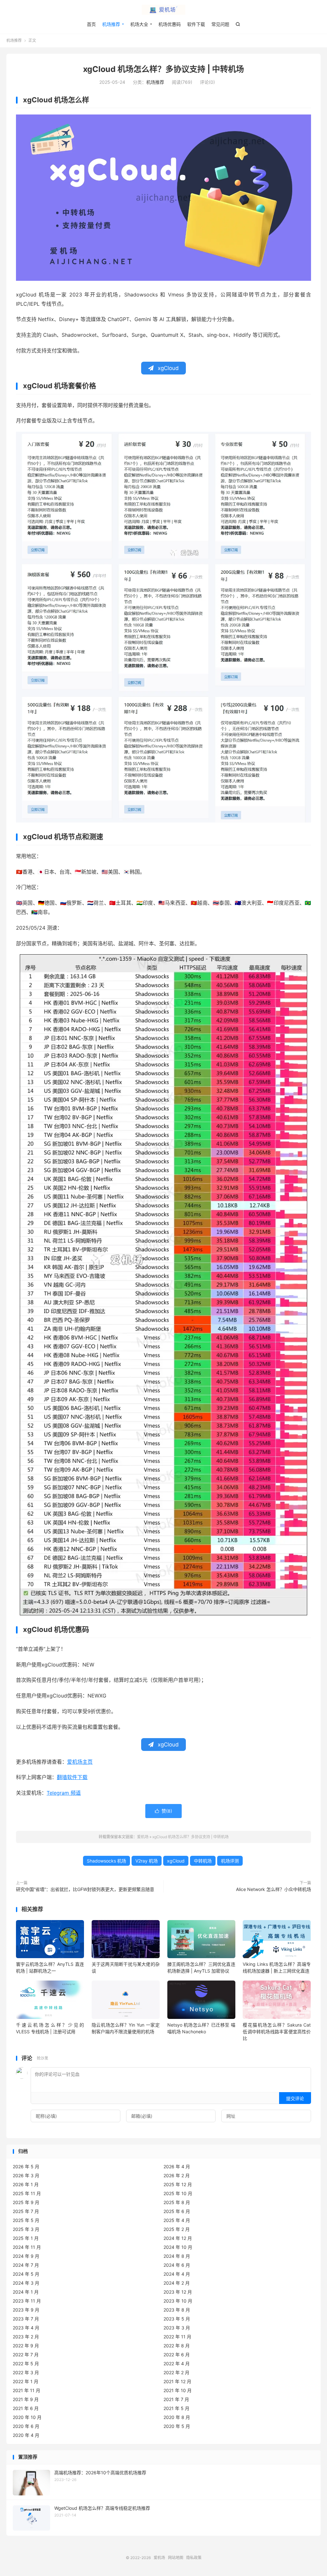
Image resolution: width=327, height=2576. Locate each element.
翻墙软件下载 (72, 1777)
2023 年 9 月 (26, 2310)
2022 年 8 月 (177, 2346)
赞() (163, 1811)
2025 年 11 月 (27, 2193)
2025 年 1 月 (26, 2238)
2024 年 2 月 (177, 2283)
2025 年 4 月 (177, 2220)
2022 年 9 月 (26, 2346)
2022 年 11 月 (177, 2337)
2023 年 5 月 (177, 2319)
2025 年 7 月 (26, 2211)
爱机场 (163, 10)
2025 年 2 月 (177, 2229)
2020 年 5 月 (177, 2426)
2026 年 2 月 (177, 2175)
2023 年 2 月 (26, 2337)
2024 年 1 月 (26, 2292)
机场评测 (230, 1861)
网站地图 (176, 2558)
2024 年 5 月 (26, 2274)
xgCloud (176, 1861)
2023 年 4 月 (26, 2328)
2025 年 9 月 (26, 2202)
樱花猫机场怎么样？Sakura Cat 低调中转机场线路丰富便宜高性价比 (277, 2032)
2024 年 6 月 (177, 2265)
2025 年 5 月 (26, 2220)
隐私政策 (194, 2558)
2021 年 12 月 (177, 2381)
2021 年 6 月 (26, 2408)
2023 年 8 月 (177, 2310)
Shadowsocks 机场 (106, 1861)
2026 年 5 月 (26, 2166)
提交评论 (295, 2098)
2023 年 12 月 (178, 2292)
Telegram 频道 (64, 1793)
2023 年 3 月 (177, 2328)
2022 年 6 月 (177, 2355)
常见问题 (220, 24)
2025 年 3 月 (26, 2229)
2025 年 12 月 (178, 2184)
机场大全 (139, 24)
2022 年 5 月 (26, 2363)
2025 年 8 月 (177, 2202)
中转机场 (203, 1861)
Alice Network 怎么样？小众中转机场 (274, 1889)
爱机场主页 (80, 1762)
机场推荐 (111, 24)
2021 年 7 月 (176, 2399)
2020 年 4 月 (26, 2435)
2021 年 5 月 (176, 2408)
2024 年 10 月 (178, 2247)
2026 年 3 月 (26, 2175)
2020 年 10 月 (27, 2417)
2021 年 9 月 (26, 2399)
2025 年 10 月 (178, 2193)
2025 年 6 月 (177, 2211)
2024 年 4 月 (177, 2274)
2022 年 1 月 (26, 2381)
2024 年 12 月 (178, 2238)
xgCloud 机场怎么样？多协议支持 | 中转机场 (163, 69)
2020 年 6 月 (26, 2426)
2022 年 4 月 (177, 2363)
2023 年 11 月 (27, 2301)
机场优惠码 (170, 24)
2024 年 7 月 (26, 2265)
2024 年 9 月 (26, 2256)
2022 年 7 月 (26, 2355)
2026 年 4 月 (177, 2166)
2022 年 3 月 (26, 2372)
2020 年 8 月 (177, 2417)
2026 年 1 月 (26, 2184)
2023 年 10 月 (178, 2301)
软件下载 (196, 24)
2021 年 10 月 (178, 2390)
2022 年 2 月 (176, 2372)
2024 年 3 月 (26, 2283)
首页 (91, 24)
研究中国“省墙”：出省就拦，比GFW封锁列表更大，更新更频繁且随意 (85, 1889)
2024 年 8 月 (177, 2256)
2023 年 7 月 (26, 2319)
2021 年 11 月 (27, 2390)
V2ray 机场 (147, 1861)
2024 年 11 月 (27, 2247)
